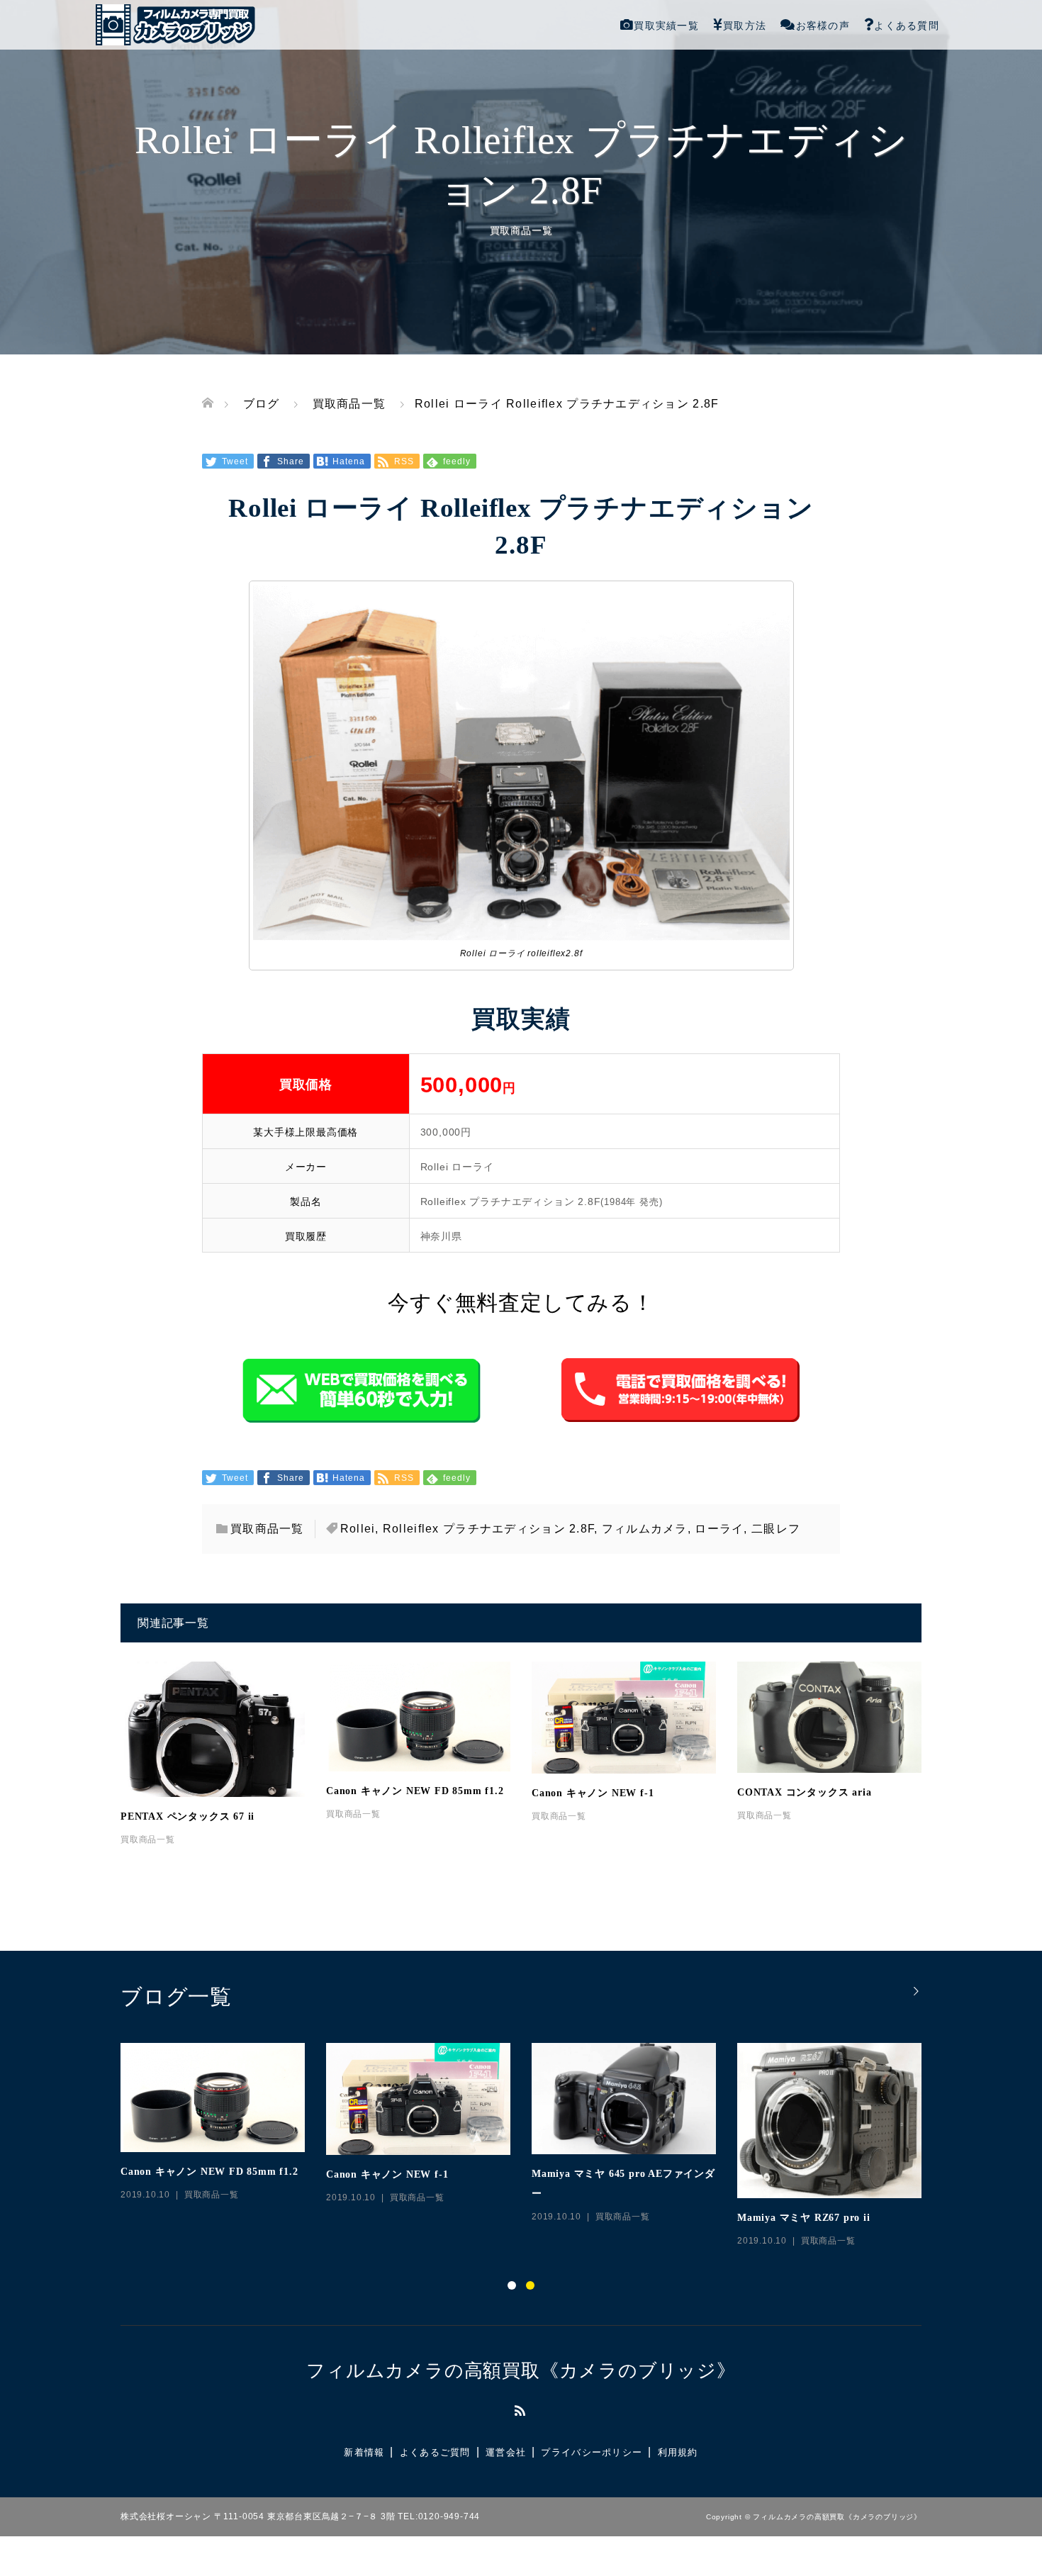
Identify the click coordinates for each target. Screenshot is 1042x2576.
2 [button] (530, 2285)
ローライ (719, 1529)
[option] (532, 2146)
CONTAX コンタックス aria (804, 1792)
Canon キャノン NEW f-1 (593, 1793)
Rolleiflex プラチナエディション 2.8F (488, 1529)
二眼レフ (776, 1529)
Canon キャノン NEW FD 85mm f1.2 (415, 1791)
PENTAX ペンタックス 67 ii (187, 1816)
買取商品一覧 (521, 230)
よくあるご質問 (435, 2452)
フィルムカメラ (645, 1529)
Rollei (358, 1529)
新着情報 (364, 2452)
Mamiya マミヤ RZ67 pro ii (804, 2218)
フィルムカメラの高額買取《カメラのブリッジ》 (521, 2370)
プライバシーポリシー (592, 2452)
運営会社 (506, 2452)
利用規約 (678, 2452)
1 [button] (512, 2285)
